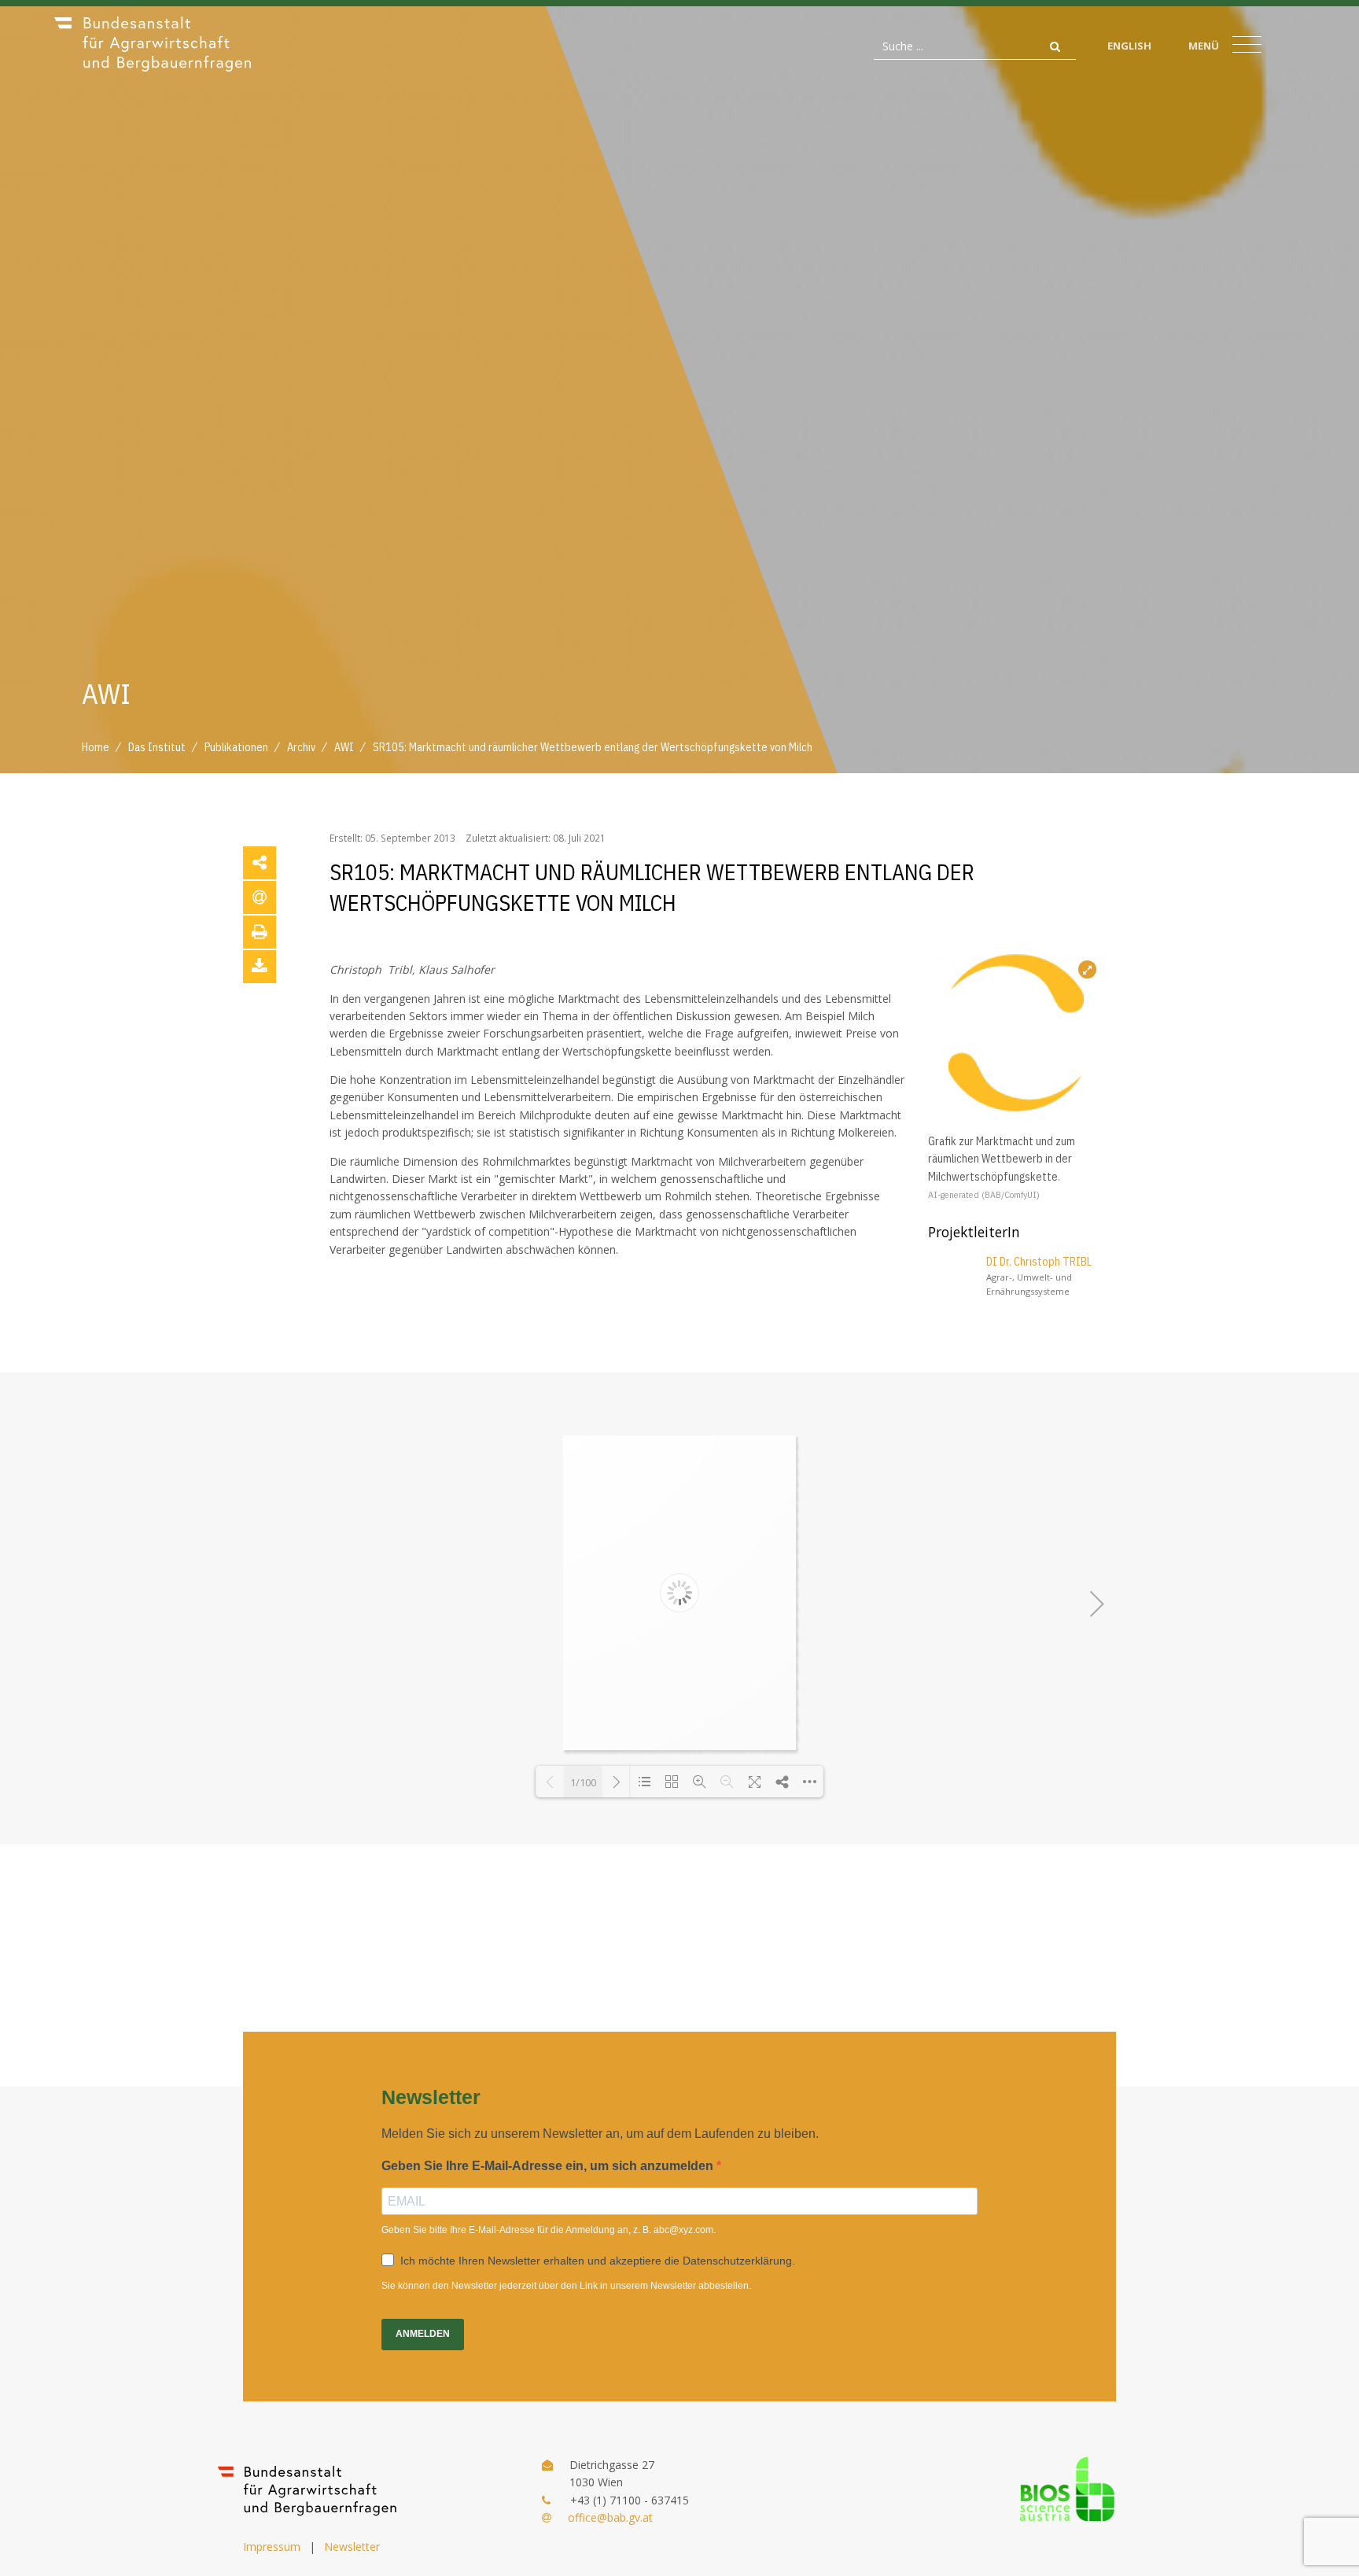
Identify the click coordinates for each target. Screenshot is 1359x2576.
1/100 (583, 1782)
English (1129, 46)
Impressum (272, 2547)
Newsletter (352, 2547)
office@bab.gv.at (610, 2517)
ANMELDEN (423, 2334)
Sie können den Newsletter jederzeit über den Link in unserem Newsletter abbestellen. (566, 2286)
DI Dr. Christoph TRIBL (1039, 1262)
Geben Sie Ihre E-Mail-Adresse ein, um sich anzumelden (549, 2166)
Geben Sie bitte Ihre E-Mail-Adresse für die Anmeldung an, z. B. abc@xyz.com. (549, 2230)
